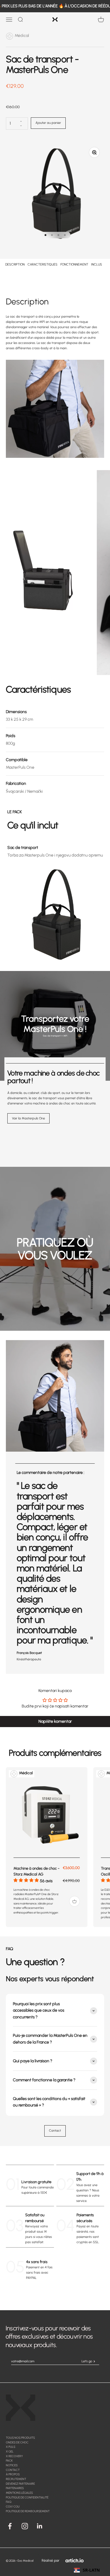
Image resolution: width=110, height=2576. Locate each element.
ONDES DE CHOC (17, 2442)
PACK (9, 2461)
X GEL (10, 2451)
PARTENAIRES (15, 2488)
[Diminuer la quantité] (21, 126)
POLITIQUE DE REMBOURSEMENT (28, 2511)
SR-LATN (91, 2570)
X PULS (11, 2447)
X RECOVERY (14, 2456)
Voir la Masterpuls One (28, 1118)
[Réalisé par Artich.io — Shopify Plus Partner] (75, 2560)
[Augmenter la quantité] (21, 121)
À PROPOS (13, 2474)
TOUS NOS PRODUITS (20, 2438)
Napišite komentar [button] (55, 1721)
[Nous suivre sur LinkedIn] (40, 2526)
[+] (75, 1901)
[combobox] (87, 2570)
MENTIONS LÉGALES (19, 2493)
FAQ (9, 2502)
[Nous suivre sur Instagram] (25, 2526)
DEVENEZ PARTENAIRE (20, 2484)
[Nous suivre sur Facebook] (10, 2526)
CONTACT (13, 2470)
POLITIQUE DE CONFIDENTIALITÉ (27, 2497)
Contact (55, 2131)
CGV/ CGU (13, 2506)
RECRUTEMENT (16, 2479)
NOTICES (12, 2465)
